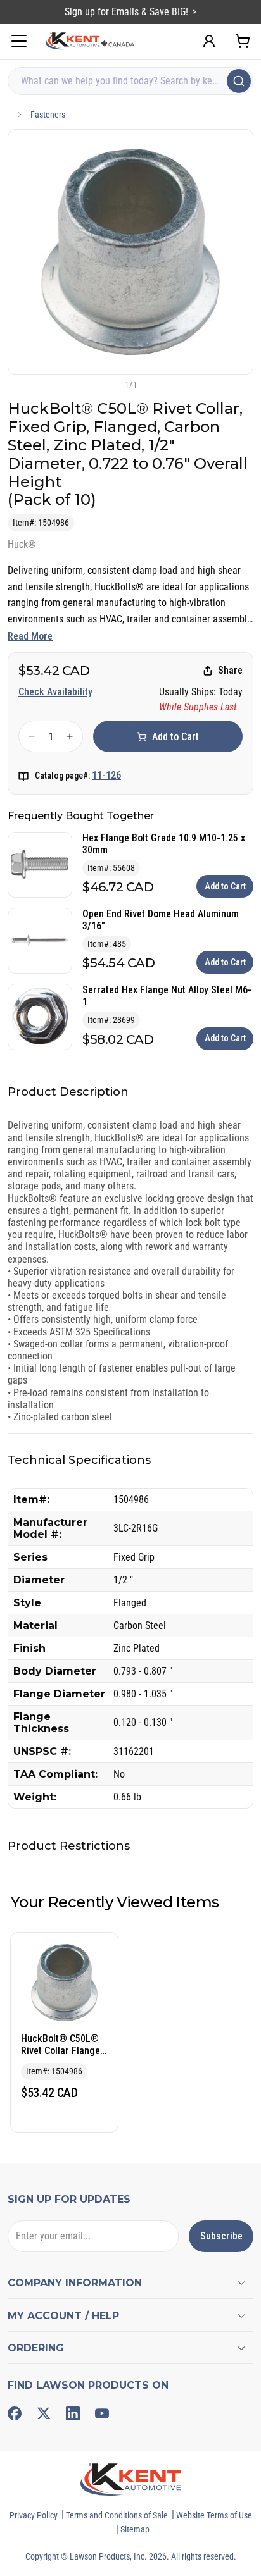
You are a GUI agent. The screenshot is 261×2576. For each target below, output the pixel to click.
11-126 (106, 775)
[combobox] (130, 81)
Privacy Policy (34, 2515)
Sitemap (135, 2529)
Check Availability (55, 692)
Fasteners (48, 115)
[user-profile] (209, 41)
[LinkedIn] (73, 2413)
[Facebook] (15, 2413)
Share (230, 670)
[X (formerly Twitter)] (44, 2413)
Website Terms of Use (214, 2515)
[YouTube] (102, 2413)
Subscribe (221, 2236)
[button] (110, 385)
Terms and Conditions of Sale (117, 2515)
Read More (30, 636)
